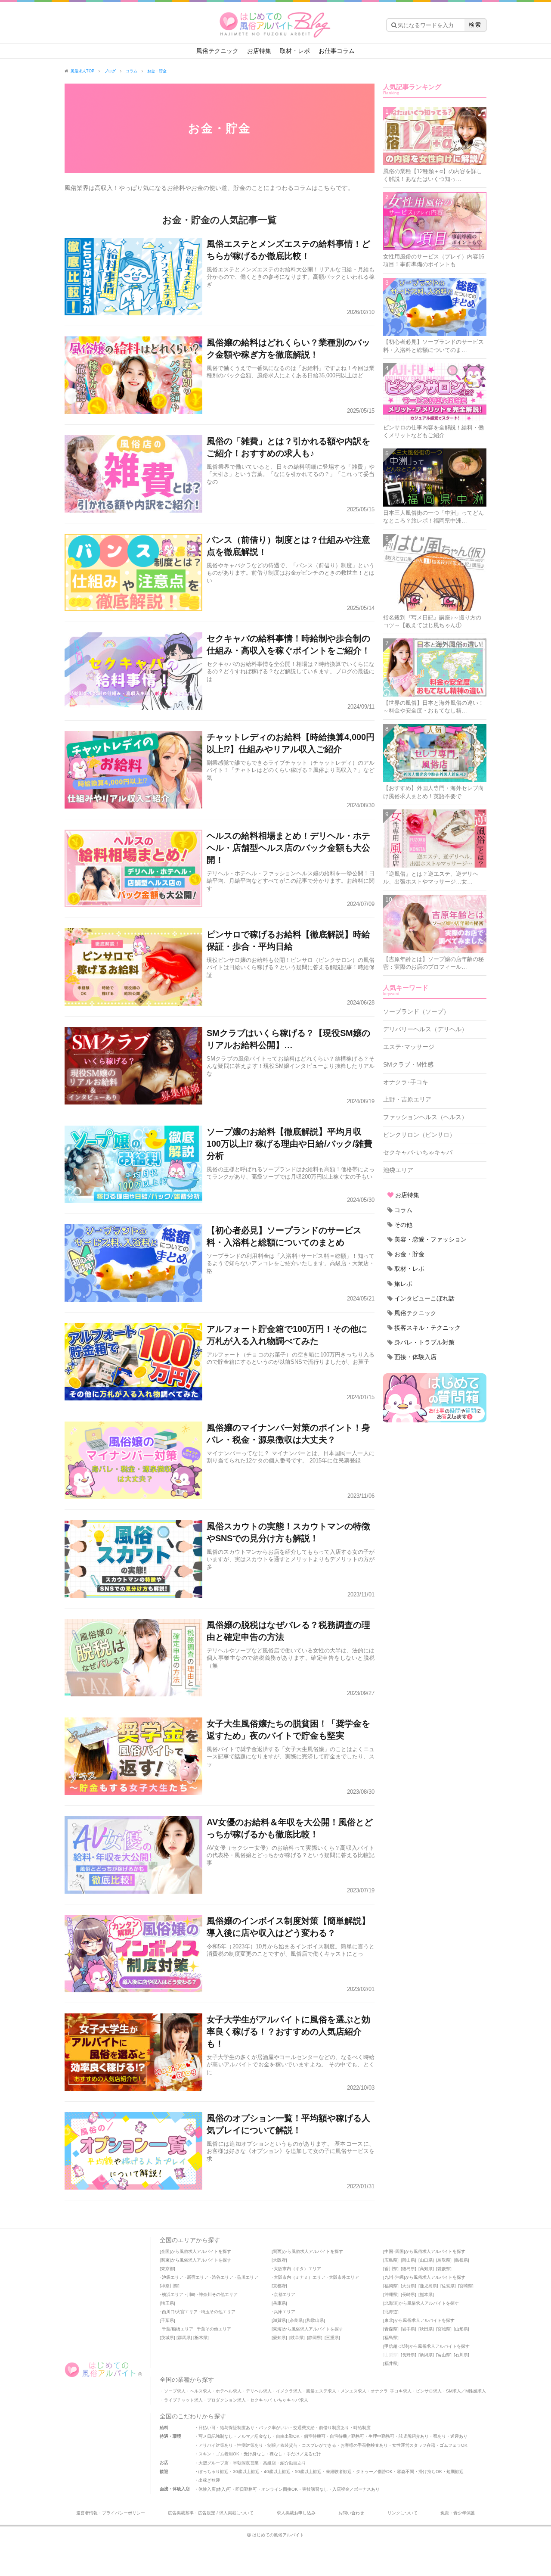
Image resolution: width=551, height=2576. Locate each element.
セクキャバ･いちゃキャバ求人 (279, 2400)
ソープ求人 (175, 2391)
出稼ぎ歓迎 (209, 2480)
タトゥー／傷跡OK (374, 2472)
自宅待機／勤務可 (347, 2436)
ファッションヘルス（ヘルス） (425, 1117)
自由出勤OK (288, 2436)
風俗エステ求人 (321, 2391)
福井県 (391, 2363)
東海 (277, 2329)
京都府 (279, 2286)
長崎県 (409, 2294)
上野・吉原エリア (407, 1099)
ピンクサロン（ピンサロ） (419, 1135)
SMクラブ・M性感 (408, 1064)
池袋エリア (398, 1170)
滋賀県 (279, 2320)
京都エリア (285, 2294)
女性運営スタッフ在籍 (414, 2445)
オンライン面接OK (280, 2489)
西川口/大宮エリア (180, 2312)
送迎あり (459, 2436)
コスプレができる (319, 2445)
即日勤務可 (246, 2489)
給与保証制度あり (237, 2428)
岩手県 (409, 2329)
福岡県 (391, 2286)
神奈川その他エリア (218, 2294)
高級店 (269, 2463)
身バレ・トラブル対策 (424, 1342)
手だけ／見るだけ (304, 2454)
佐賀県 (448, 2286)
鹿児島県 (428, 2286)
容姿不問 (406, 2472)
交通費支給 (304, 2428)
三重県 (332, 2338)
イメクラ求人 (289, 2391)
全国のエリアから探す (190, 2240)
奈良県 (296, 2320)
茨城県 (167, 2338)
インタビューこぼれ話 (424, 1298)
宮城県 (444, 2329)
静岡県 (315, 2338)
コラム (403, 1210)
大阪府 (279, 2260)
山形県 (461, 2329)
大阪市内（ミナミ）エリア (300, 2277)
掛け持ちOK (430, 2472)
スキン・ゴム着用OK (219, 2454)
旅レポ (403, 1284)
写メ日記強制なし (216, 2436)
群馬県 (184, 2338)
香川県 (391, 2269)
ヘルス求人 (201, 2391)
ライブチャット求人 (183, 2400)
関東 (165, 2260)
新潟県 (426, 2355)
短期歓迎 (455, 2472)
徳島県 (409, 2269)
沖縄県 (391, 2294)
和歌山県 (315, 2320)
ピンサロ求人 (429, 2391)
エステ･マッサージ (409, 1047)
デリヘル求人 (259, 2391)
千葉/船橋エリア (178, 2329)
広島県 (391, 2260)
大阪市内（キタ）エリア (297, 2269)
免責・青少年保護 (458, 2513)
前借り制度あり (334, 2428)
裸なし (276, 2454)
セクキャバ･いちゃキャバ (418, 1152)
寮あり (440, 2436)
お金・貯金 (409, 1254)
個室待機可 (315, 2436)
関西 (277, 2251)
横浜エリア (173, 2294)
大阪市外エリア (344, 2277)
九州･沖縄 (394, 2277)
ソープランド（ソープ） (416, 1011)
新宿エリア (198, 2277)
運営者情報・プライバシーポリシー (111, 2513)
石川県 (461, 2355)
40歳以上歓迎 (277, 2472)
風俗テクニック (217, 51)
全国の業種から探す (187, 2380)
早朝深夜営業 (246, 2463)
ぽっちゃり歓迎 (214, 2472)
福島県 (391, 2338)
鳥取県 (444, 2260)
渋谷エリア (223, 2277)
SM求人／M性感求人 (466, 2391)
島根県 (461, 2260)
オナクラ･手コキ (406, 1082)
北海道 (391, 2303)
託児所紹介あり (414, 2436)
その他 (403, 1225)
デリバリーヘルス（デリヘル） (425, 1029)
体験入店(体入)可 (215, 2489)
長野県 (409, 2355)
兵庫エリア (285, 2312)
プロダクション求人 (226, 2400)
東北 (389, 2320)
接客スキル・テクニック (427, 1328)
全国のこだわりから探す (193, 2416)
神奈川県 (170, 2286)
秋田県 (426, 2329)
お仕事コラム (337, 51)
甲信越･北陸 (396, 2346)
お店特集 (259, 51)
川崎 (191, 2294)
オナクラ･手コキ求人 (391, 2391)
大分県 (409, 2286)
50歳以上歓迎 (308, 2472)
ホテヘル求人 (229, 2391)
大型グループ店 (214, 2463)
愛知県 (279, 2338)
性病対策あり (250, 2445)
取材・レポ (295, 51)
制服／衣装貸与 (282, 2445)
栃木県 (201, 2338)
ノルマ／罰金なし (254, 2436)
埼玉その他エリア (218, 2312)
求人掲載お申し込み (296, 2513)
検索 (475, 25)
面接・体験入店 (415, 1357)
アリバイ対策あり (216, 2445)
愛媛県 (444, 2269)
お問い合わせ (351, 2513)
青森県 (391, 2329)
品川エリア (248, 2277)
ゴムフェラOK (453, 2445)
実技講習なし (315, 2489)
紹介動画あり (293, 2463)
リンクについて (402, 2513)
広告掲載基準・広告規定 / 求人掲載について (211, 2513)
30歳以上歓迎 (246, 2472)
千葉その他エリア (214, 2329)
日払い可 (207, 2428)
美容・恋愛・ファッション (430, 1239)
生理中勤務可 (381, 2436)
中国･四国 (394, 2251)
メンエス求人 (353, 2391)
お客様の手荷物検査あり (364, 2445)
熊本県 (426, 2294)
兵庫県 (279, 2303)
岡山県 (409, 2260)
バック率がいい (274, 2428)
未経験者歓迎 (339, 2472)
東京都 (167, 2269)
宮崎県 (466, 2286)
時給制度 (362, 2428)
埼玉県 (167, 2303)
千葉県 (167, 2320)
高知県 (426, 2269)
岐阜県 (297, 2338)
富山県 (444, 2355)
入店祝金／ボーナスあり (356, 2489)
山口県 (426, 2260)
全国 (165, 2251)
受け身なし (254, 2454)
